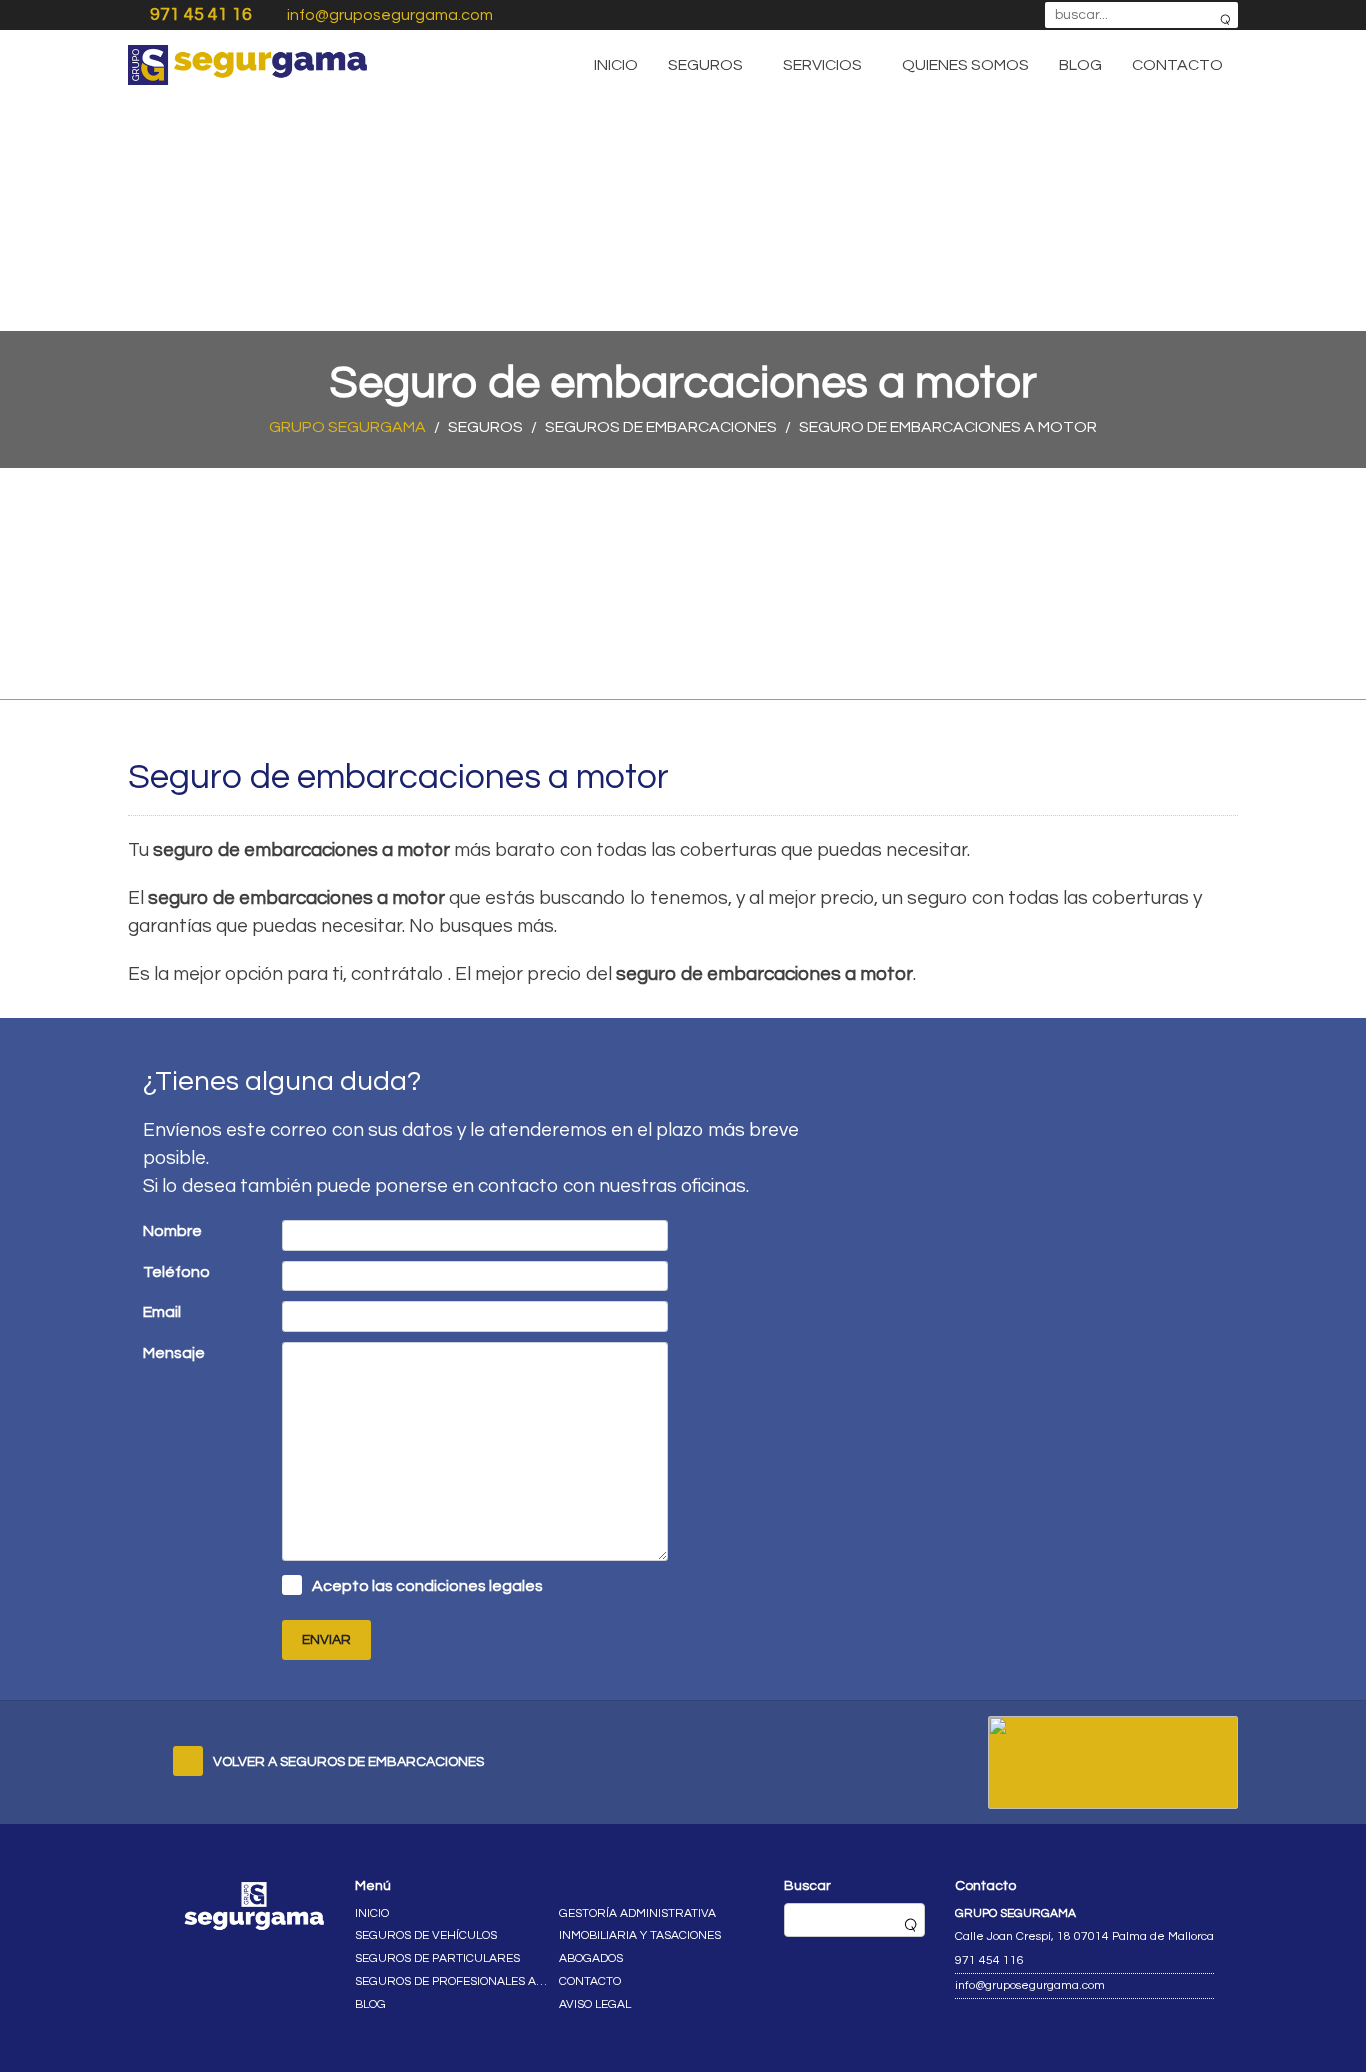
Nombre (172, 1231)
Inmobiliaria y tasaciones (640, 1935)
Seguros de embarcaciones (661, 427)
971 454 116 (989, 1960)
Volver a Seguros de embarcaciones (348, 1762)
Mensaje (174, 1353)
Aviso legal (595, 2004)
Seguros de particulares (437, 1958)
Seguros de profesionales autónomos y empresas (452, 1981)
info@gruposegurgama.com (390, 15)
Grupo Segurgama (347, 427)
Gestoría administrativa (637, 1913)
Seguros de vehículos (426, 1935)
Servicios (822, 65)
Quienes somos (965, 65)
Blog (1080, 65)
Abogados (591, 1958)
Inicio (616, 65)
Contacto (1177, 65)
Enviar (326, 1640)
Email (162, 1312)
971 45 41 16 (201, 14)
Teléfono (176, 1272)
